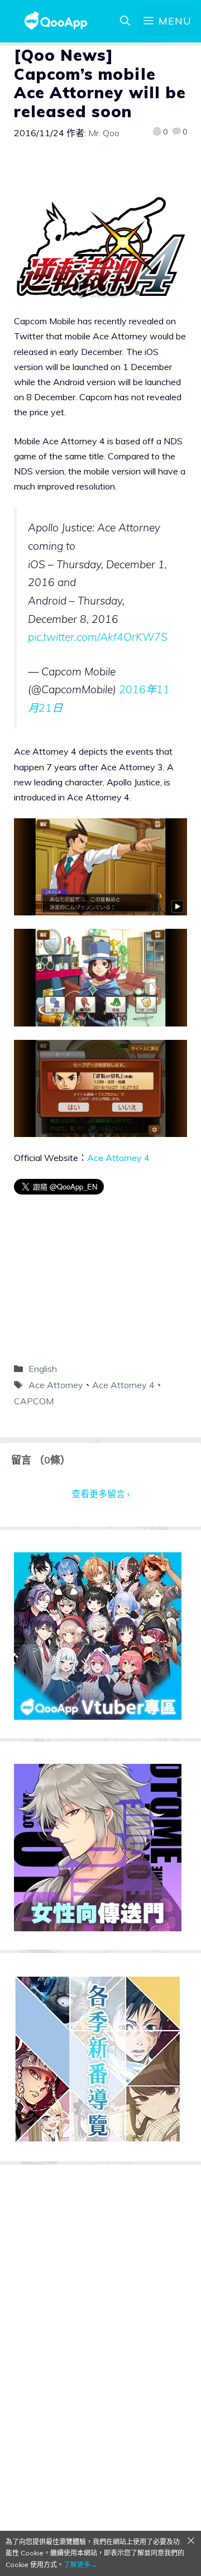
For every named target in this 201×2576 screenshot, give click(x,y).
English (43, 1369)
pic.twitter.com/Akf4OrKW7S (98, 637)
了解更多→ (80, 2565)
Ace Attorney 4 (118, 1158)
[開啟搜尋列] (125, 21)
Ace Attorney (56, 1385)
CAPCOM (34, 1401)
